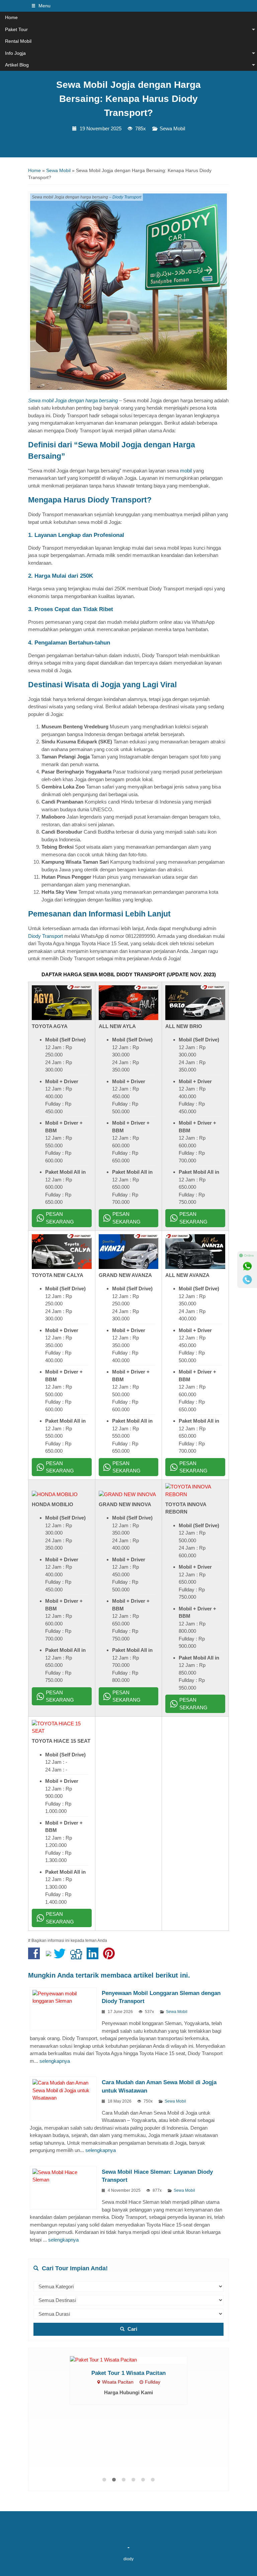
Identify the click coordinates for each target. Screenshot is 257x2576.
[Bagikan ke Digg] (78, 1957)
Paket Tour (16, 29)
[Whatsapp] (247, 1266)
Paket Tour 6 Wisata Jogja (128, 2439)
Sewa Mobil (172, 129)
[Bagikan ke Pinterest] (111, 1957)
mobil (186, 471)
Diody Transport (127, 197)
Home (11, 17)
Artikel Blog (17, 65)
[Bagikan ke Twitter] (61, 1957)
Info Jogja (15, 53)
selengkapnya (55, 2061)
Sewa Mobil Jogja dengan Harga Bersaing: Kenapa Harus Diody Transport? (128, 99)
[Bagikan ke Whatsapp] (49, 1957)
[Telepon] (247, 1280)
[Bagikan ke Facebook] (36, 1957)
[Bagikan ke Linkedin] (94, 1957)
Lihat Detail (135, 2392)
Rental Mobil (18, 41)
